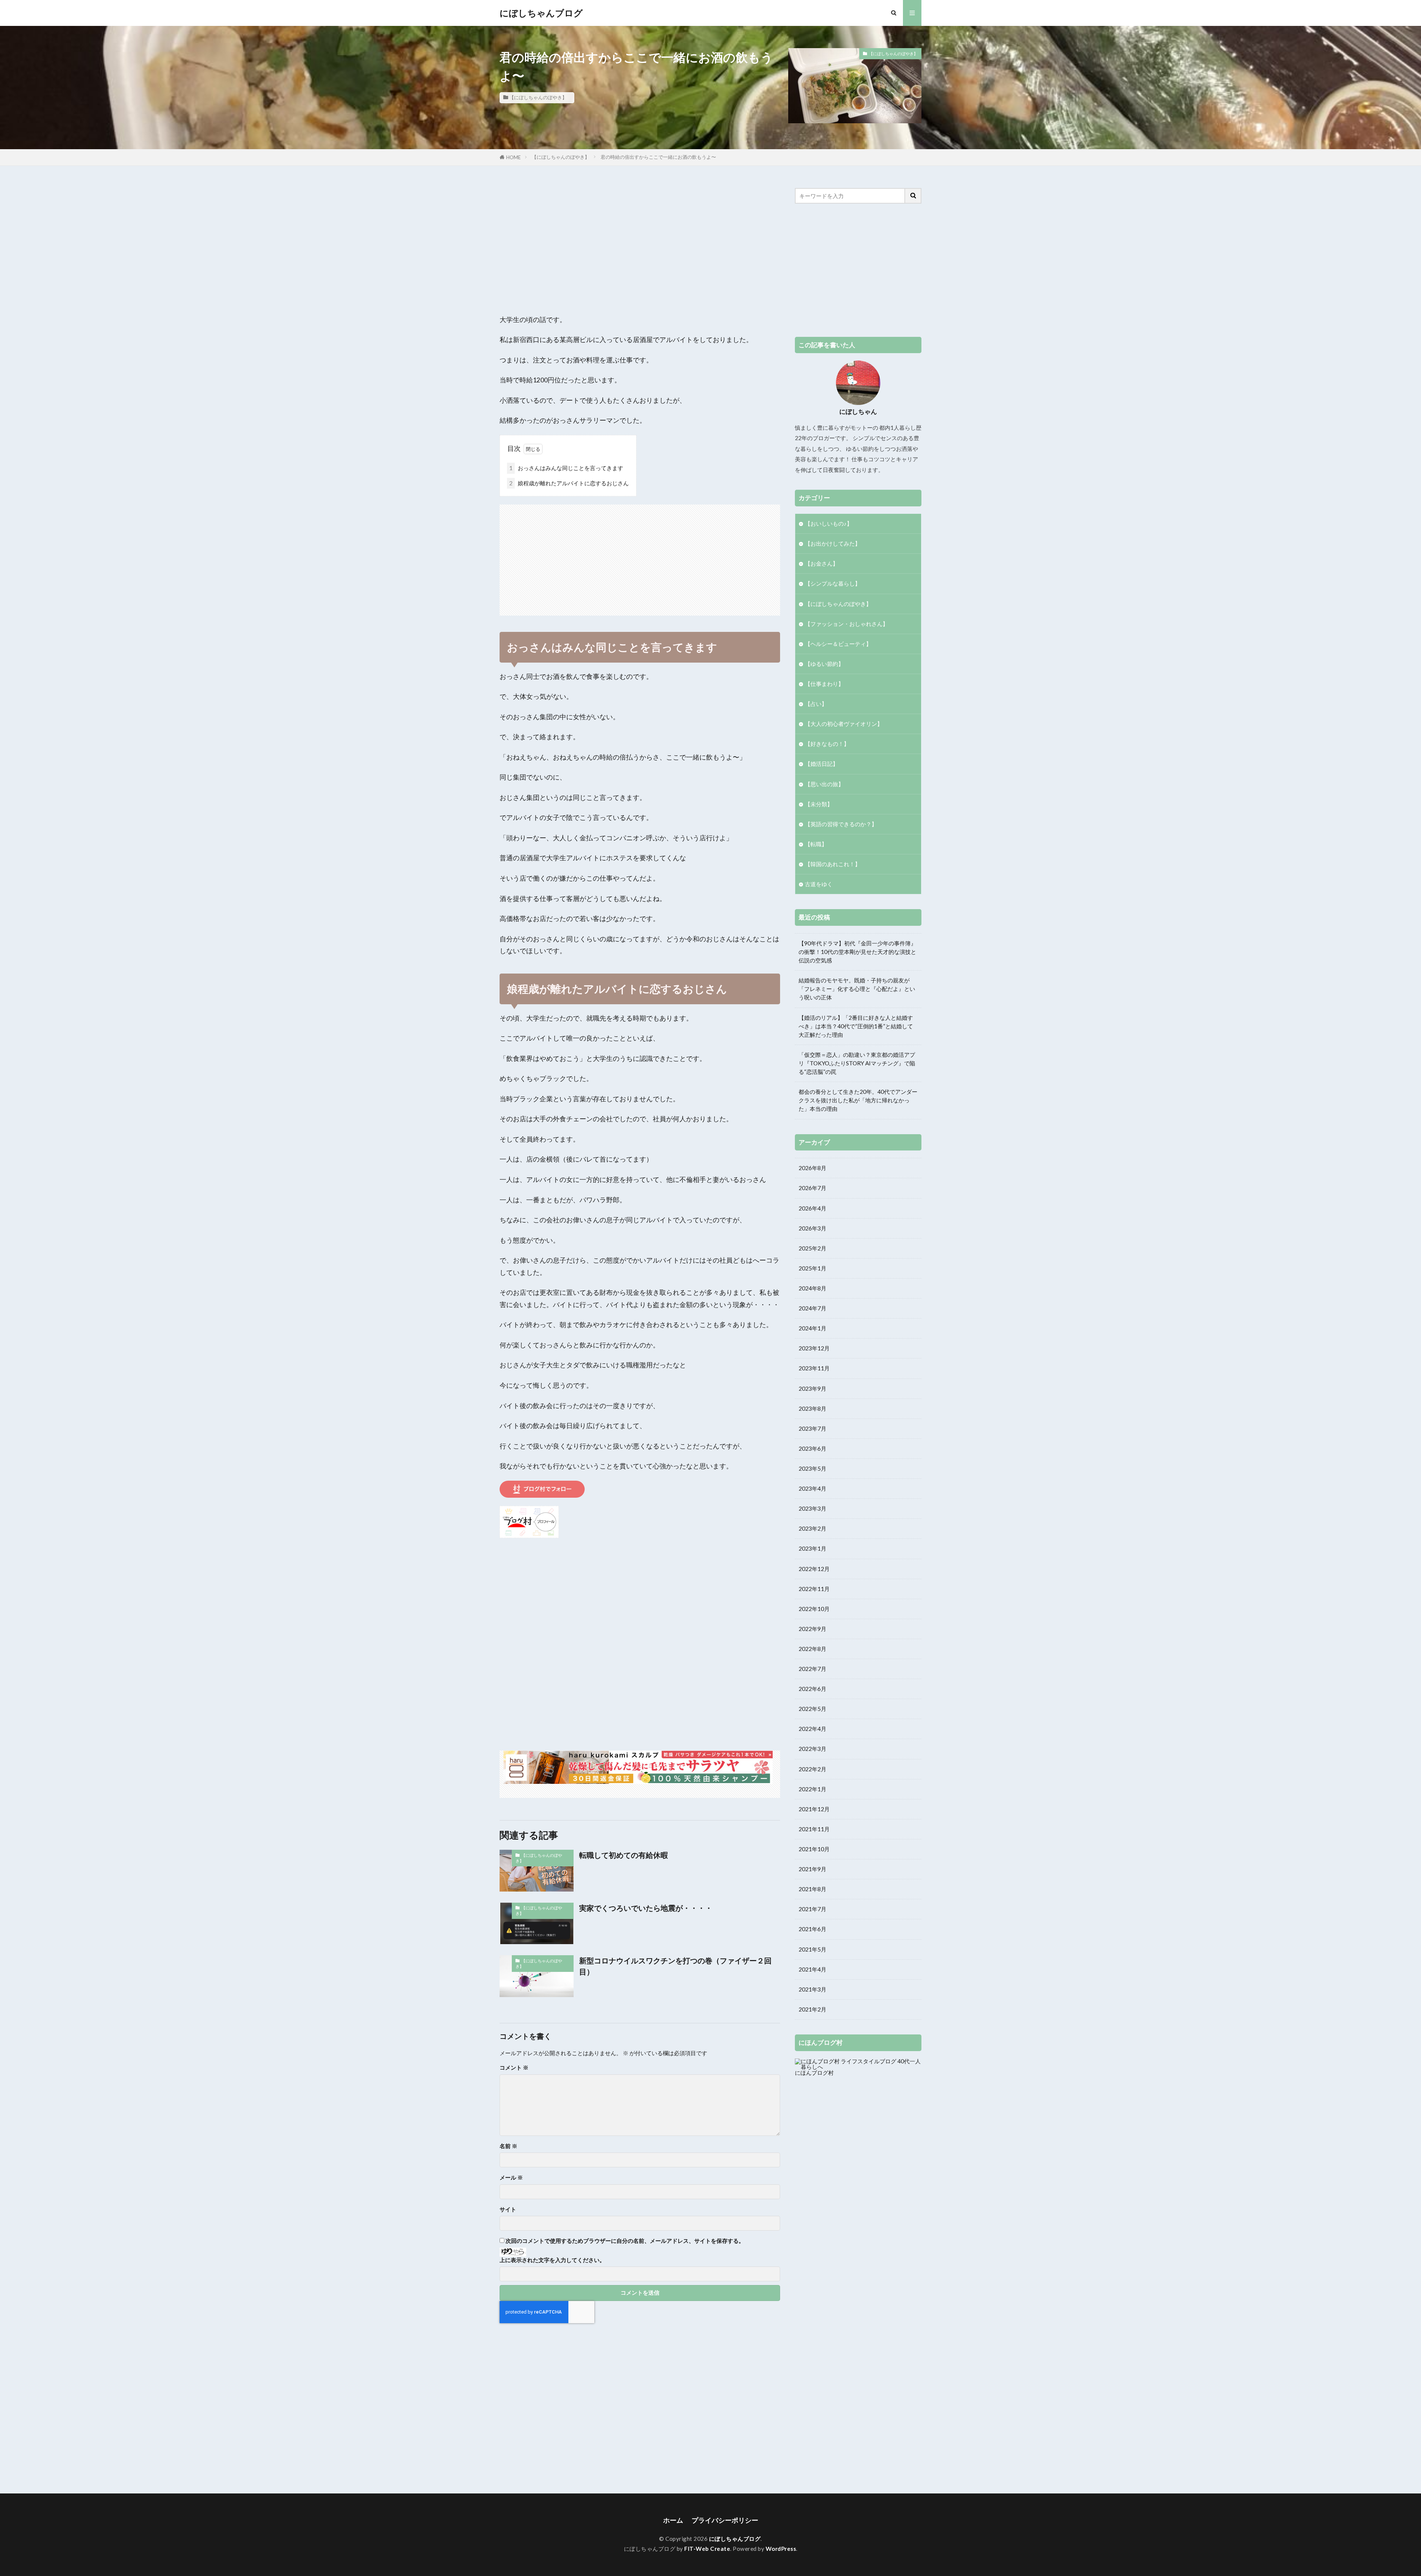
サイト (508, 2209)
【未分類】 (819, 804)
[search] (913, 196)
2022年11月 (814, 1589)
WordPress (781, 2549)
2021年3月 (812, 1989)
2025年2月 (812, 1248)
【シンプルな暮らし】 (833, 583)
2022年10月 (814, 1609)
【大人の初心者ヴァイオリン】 (844, 724)
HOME (513, 157)
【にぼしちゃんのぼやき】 (538, 97)
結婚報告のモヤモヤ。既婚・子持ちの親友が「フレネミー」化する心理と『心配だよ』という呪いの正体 (857, 989)
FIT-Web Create (707, 2549)
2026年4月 (812, 1208)
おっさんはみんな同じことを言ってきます (566, 468)
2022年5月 (812, 1709)
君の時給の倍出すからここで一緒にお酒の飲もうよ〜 (658, 157)
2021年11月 (814, 1829)
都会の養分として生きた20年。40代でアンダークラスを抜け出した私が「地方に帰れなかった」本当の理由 (858, 1100)
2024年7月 (812, 1308)
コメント (514, 2068)
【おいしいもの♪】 (829, 523)
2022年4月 (812, 1729)
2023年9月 (812, 1389)
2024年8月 (812, 1288)
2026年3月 (812, 1228)
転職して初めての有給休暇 (624, 1855)
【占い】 (816, 704)
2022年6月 (812, 1689)
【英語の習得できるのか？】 (841, 824)
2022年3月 (812, 1749)
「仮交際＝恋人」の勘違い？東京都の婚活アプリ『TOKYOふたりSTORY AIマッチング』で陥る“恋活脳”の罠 (857, 1063)
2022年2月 (812, 1769)
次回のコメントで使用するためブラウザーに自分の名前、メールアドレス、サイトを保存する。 (625, 2241)
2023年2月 (812, 1528)
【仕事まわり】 (824, 684)
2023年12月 (814, 1348)
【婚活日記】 (822, 764)
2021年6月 (812, 1929)
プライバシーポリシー (725, 2520)
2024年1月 (812, 1328)
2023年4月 (812, 1488)
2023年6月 (812, 1448)
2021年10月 (814, 1849)
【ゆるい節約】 (824, 664)
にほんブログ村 (814, 2073)
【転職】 (816, 844)
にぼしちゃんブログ (541, 13)
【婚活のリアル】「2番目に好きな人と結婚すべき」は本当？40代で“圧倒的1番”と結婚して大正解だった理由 (856, 1026)
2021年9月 (812, 1869)
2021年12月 (814, 1809)
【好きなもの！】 (827, 744)
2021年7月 (812, 1909)
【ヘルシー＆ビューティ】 (838, 644)
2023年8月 (812, 1408)
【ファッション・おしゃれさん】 (846, 624)
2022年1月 (812, 1789)
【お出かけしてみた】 (833, 543)
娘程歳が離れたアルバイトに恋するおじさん (569, 483)
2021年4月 (812, 1969)
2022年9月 (812, 1629)
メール (511, 2178)
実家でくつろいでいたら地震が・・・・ (646, 1908)
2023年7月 (812, 1428)
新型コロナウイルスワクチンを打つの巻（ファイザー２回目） (675, 1966)
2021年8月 (812, 1889)
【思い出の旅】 (824, 784)
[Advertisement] (640, 240)
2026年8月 (812, 1168)
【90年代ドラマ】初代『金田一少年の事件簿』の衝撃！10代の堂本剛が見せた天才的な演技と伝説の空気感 (857, 952)
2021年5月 (812, 1949)
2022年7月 (812, 1669)
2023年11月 (814, 1368)
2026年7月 (812, 1188)
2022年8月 (812, 1649)
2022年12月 (814, 1569)
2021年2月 (812, 2009)
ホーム (673, 2520)
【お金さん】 (822, 563)
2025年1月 (812, 1268)
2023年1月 (812, 1548)
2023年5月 (812, 1468)
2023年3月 (812, 1508)
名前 (508, 2146)
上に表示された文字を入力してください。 (552, 2260)
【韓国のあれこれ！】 (833, 864)
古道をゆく (819, 884)
